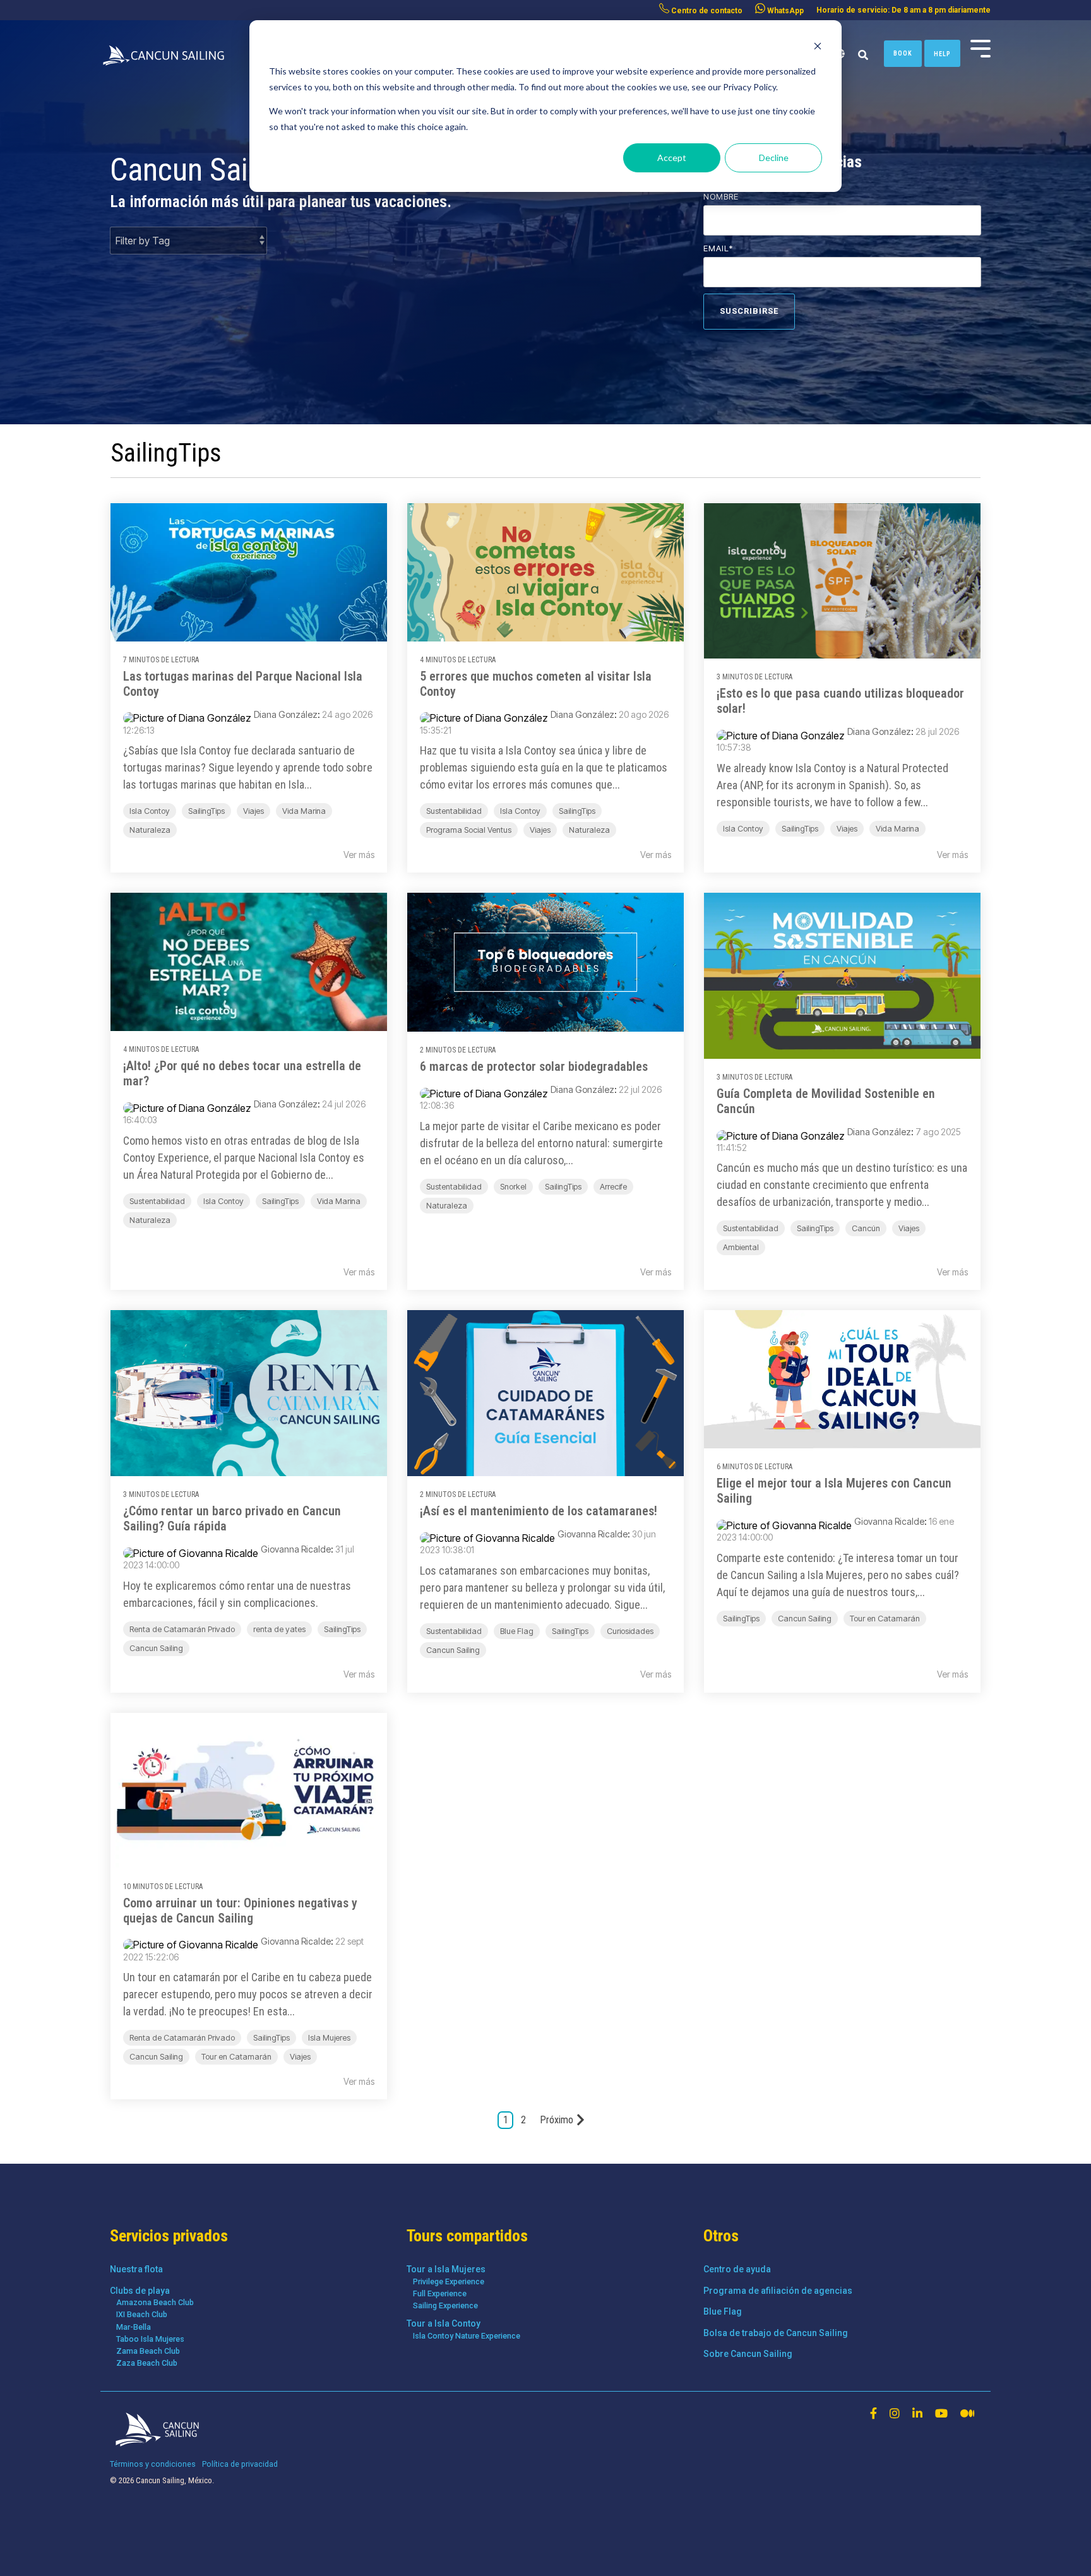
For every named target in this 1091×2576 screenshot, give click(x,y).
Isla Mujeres (329, 2038)
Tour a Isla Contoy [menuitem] (444, 2323)
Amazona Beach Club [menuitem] (155, 2302)
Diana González (286, 714)
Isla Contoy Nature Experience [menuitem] (467, 2336)
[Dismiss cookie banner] (818, 48)
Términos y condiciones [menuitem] (153, 2464)
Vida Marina (304, 811)
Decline (774, 158)
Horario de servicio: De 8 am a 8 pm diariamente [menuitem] (903, 10)
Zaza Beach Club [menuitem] (147, 2363)
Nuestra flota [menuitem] (136, 2269)
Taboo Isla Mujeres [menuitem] (150, 2339)
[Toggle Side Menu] (981, 47)
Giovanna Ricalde (296, 1549)
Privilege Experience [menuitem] (449, 2281)
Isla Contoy (150, 811)
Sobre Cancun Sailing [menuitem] (748, 2354)
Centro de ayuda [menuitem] (737, 2269)
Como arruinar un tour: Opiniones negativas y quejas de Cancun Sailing (240, 1911)
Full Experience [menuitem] (440, 2293)
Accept (672, 158)
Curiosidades (630, 1631)
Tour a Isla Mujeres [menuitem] (446, 2269)
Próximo (557, 2120)
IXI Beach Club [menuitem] (142, 2314)
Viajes (253, 811)
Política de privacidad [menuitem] (240, 2464)
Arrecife (613, 1187)
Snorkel (513, 1187)
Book (903, 53)
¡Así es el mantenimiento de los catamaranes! (539, 1511)
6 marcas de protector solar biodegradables (534, 1066)
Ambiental (741, 1247)
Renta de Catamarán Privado (182, 1629)
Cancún (866, 1228)
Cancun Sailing (156, 1648)
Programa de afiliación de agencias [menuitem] (778, 2291)
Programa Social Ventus (469, 830)
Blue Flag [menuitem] (723, 2311)
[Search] (863, 56)
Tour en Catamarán (885, 1619)
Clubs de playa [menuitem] (140, 2291)
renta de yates (279, 1629)
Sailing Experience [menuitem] (445, 2305)
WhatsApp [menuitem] (784, 11)
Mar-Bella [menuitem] (134, 2327)
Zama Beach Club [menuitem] (148, 2351)
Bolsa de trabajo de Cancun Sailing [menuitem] (776, 2333)
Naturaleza (150, 830)
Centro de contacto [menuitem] (706, 11)
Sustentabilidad (454, 811)
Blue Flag (517, 1631)
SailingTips (206, 811)
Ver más (359, 855)
